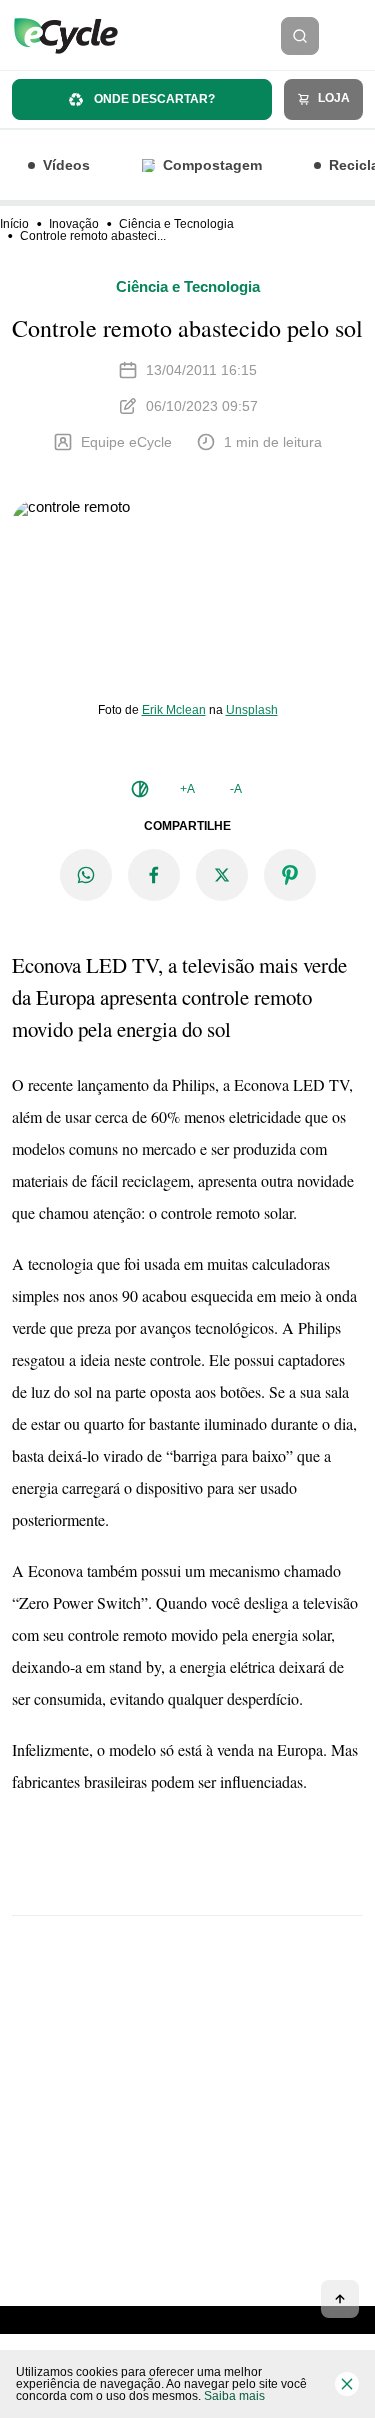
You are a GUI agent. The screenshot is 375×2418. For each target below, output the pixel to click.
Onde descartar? (153, 99)
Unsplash (252, 710)
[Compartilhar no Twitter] (222, 875)
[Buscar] (300, 36)
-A (236, 789)
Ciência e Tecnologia (176, 224)
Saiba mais (234, 2396)
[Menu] (353, 36)
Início (14, 224)
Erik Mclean (174, 710)
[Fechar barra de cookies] (347, 2384)
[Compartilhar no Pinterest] (290, 875)
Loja (332, 98)
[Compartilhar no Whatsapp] (86, 875)
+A (187, 789)
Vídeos (66, 165)
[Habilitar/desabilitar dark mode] (140, 789)
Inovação (74, 224)
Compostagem (212, 165)
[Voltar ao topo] (340, 2299)
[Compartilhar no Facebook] (154, 875)
